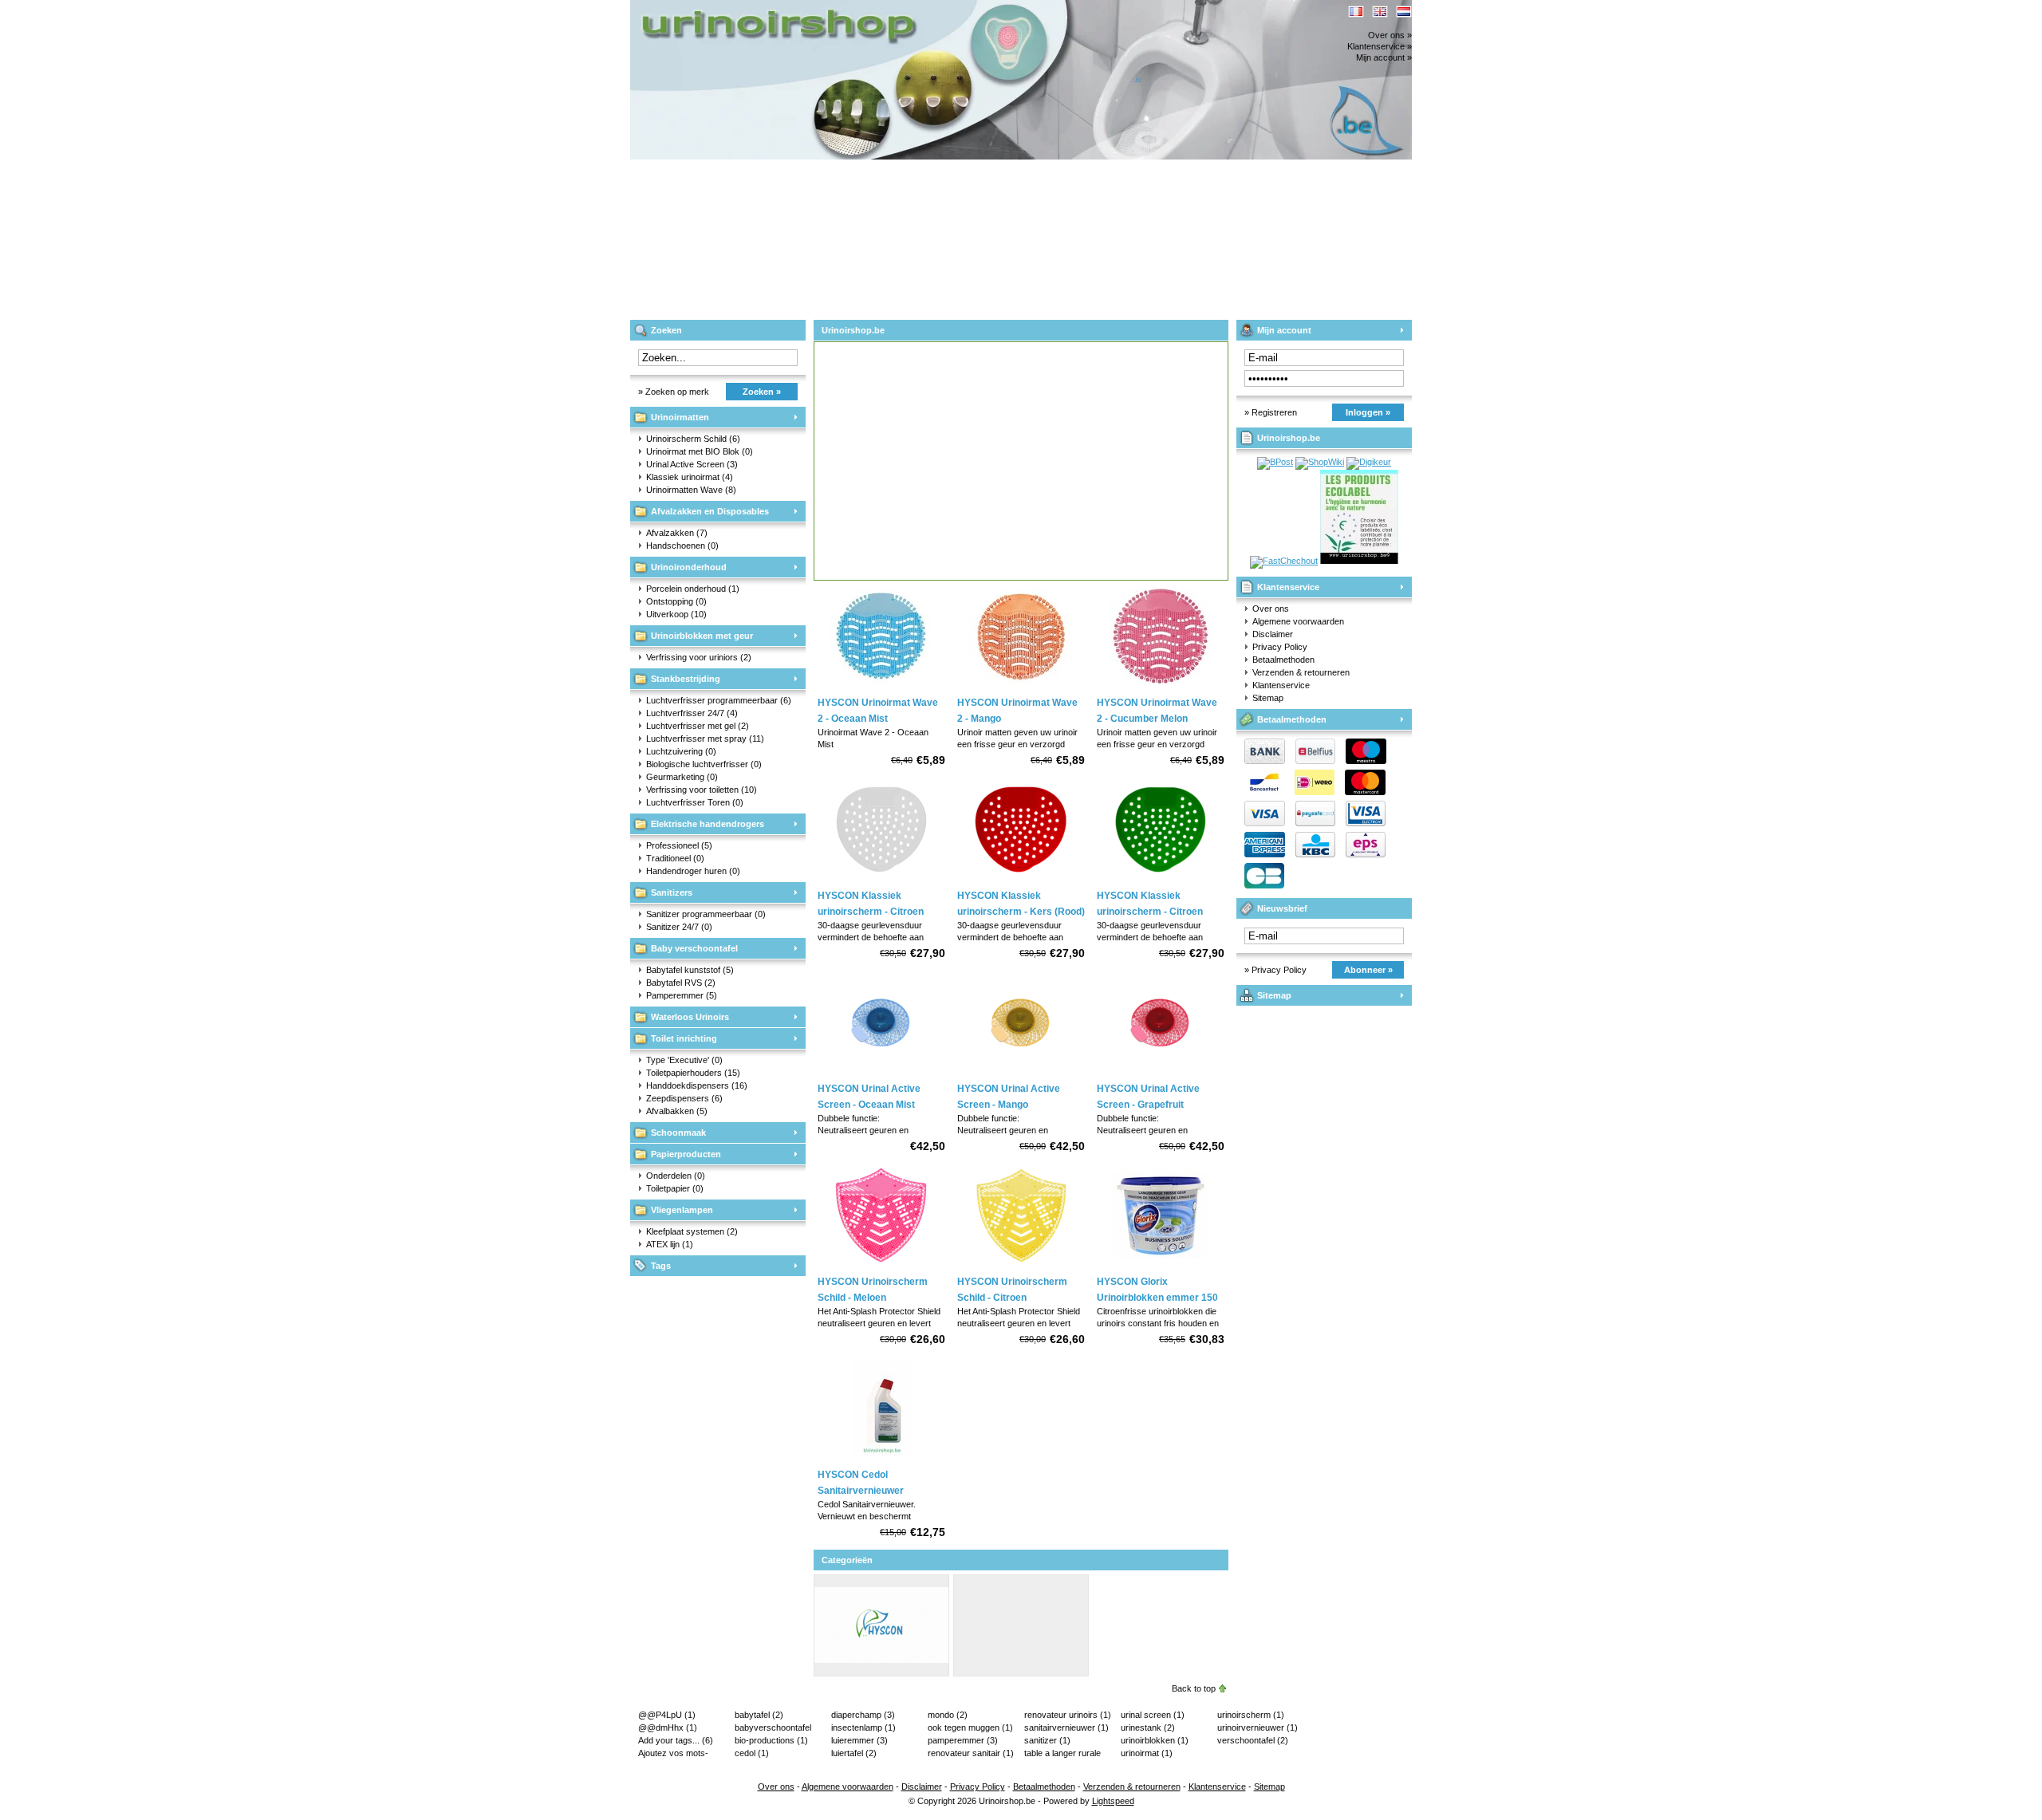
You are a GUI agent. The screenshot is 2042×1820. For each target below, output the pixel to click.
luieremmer (859, 1740)
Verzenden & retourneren (1301, 672)
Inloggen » (1368, 412)
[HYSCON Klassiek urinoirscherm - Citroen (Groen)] (1161, 878)
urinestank (1148, 1727)
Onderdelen (676, 1176)
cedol (752, 1753)
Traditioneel (675, 858)
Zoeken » (762, 392)
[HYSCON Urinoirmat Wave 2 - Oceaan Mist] (881, 685)
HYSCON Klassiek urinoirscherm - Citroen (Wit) (871, 912)
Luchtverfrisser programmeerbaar (719, 700)
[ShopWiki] (1320, 462)
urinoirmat (1147, 1753)
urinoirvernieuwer (1258, 1727)
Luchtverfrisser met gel (698, 726)
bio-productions (771, 1740)
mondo (948, 1715)
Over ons (1271, 609)
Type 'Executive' (684, 1060)
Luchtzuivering (681, 751)
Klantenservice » (1380, 46)
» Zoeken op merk (674, 392)
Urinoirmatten (680, 417)
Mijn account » (1384, 57)
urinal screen (1153, 1715)
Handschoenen (682, 546)
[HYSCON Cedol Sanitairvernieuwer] (881, 1457)
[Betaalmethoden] (1311, 823)
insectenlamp (863, 1727)
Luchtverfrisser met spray (705, 739)
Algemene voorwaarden (1298, 621)
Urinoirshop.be (842, 8)
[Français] (1356, 12)
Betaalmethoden (1283, 660)
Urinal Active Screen (692, 464)
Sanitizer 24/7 (679, 927)
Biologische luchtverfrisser (704, 764)
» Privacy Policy (1275, 970)
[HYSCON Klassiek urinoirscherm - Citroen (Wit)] (881, 878)
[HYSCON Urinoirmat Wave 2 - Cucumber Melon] (1161, 685)
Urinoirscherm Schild (693, 439)
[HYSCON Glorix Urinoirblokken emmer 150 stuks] (1161, 1264)
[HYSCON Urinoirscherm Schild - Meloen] (881, 1264)
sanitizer (1047, 1740)
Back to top (1194, 1688)
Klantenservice (1288, 587)
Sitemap (1268, 698)
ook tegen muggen (970, 1727)
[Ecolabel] (1359, 561)
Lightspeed (1113, 1801)
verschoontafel (1253, 1740)
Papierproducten (686, 1154)
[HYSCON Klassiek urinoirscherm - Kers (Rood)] (1021, 878)
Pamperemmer (682, 995)
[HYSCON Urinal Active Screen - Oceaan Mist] (881, 1071)
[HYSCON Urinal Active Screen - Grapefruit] (1161, 1071)
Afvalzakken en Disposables (710, 511)
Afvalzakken (677, 533)
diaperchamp (863, 1715)
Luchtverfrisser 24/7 (692, 713)
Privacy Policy (1280, 647)
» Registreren (1271, 412)
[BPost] (1275, 462)
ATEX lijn (670, 1244)
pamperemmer (963, 1740)
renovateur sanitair (971, 1753)
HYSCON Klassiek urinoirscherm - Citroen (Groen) (1150, 912)
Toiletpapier (675, 1188)
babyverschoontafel (773, 1728)
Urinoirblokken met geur (702, 636)
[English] (1380, 12)
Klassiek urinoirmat (690, 477)
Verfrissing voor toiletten (702, 790)
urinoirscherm (1251, 1715)
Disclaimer (1273, 634)
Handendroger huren (693, 871)
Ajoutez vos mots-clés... (673, 1754)
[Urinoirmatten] (881, 1671)
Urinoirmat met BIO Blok (700, 451)
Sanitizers (672, 892)
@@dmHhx (668, 1727)
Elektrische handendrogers (708, 824)
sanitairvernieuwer (1066, 1727)
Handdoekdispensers (697, 1085)
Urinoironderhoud (689, 567)
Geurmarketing (682, 777)
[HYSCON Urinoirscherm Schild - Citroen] (1021, 1264)
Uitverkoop (676, 614)
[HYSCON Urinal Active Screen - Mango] (1021, 1071)
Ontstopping (676, 601)
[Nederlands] (1404, 12)
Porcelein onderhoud (693, 589)
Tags (661, 1266)
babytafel (759, 1715)
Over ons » (1390, 35)
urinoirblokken (1155, 1740)
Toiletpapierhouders (693, 1073)
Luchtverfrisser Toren (695, 802)
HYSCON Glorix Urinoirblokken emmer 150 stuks (1157, 1298)
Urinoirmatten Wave (691, 490)
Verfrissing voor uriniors (699, 657)
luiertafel (854, 1753)
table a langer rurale (1062, 1754)
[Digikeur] (1369, 462)
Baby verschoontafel (694, 948)
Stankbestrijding (686, 679)
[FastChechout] (1284, 561)
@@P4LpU (667, 1715)
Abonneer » (1368, 970)
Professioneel (679, 845)
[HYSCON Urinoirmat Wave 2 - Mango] (1021, 685)
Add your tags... (676, 1740)
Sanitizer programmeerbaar (706, 914)
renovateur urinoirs (1068, 1715)
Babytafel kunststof (690, 970)
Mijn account (1284, 330)
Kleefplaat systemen (692, 1231)
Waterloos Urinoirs (690, 1017)
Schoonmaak (678, 1133)
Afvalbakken (677, 1111)
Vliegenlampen (682, 1210)
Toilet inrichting (684, 1038)
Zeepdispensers (684, 1098)
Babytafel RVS (681, 983)
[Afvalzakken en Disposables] (1021, 1671)
